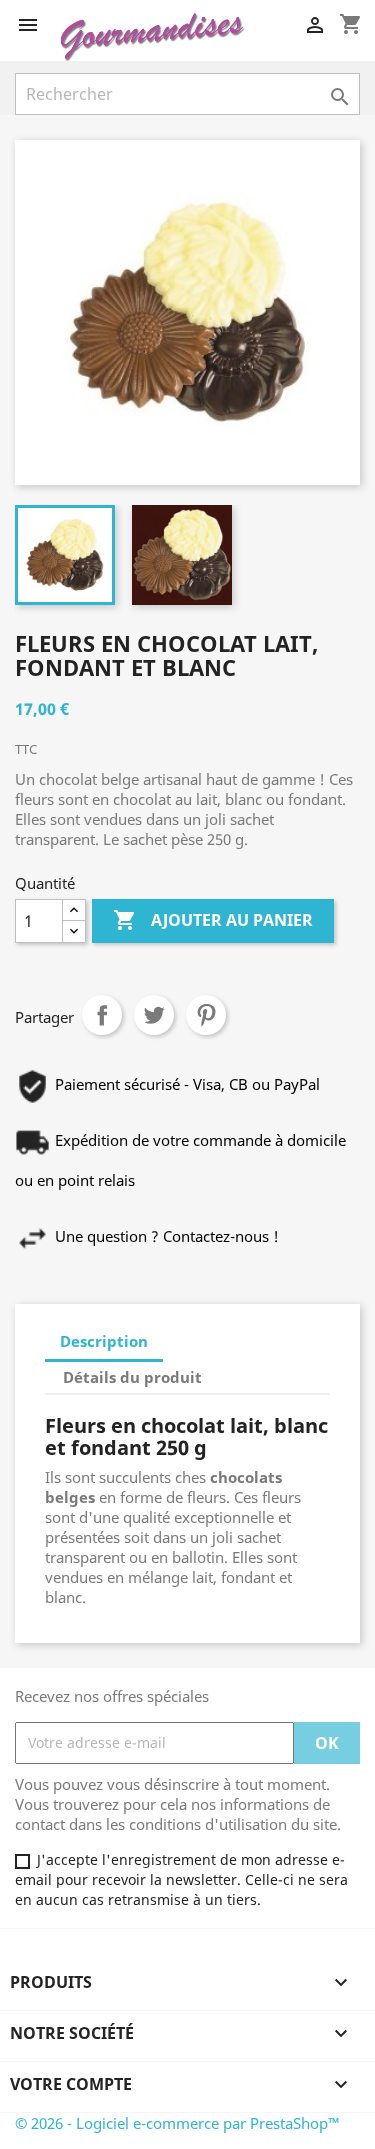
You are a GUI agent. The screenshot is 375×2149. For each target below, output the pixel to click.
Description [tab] (104, 1341)
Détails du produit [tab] (132, 1377)
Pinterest (206, 1015)
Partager (102, 1015)
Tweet (154, 1015)
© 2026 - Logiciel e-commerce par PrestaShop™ (177, 2123)
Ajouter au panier (213, 920)
